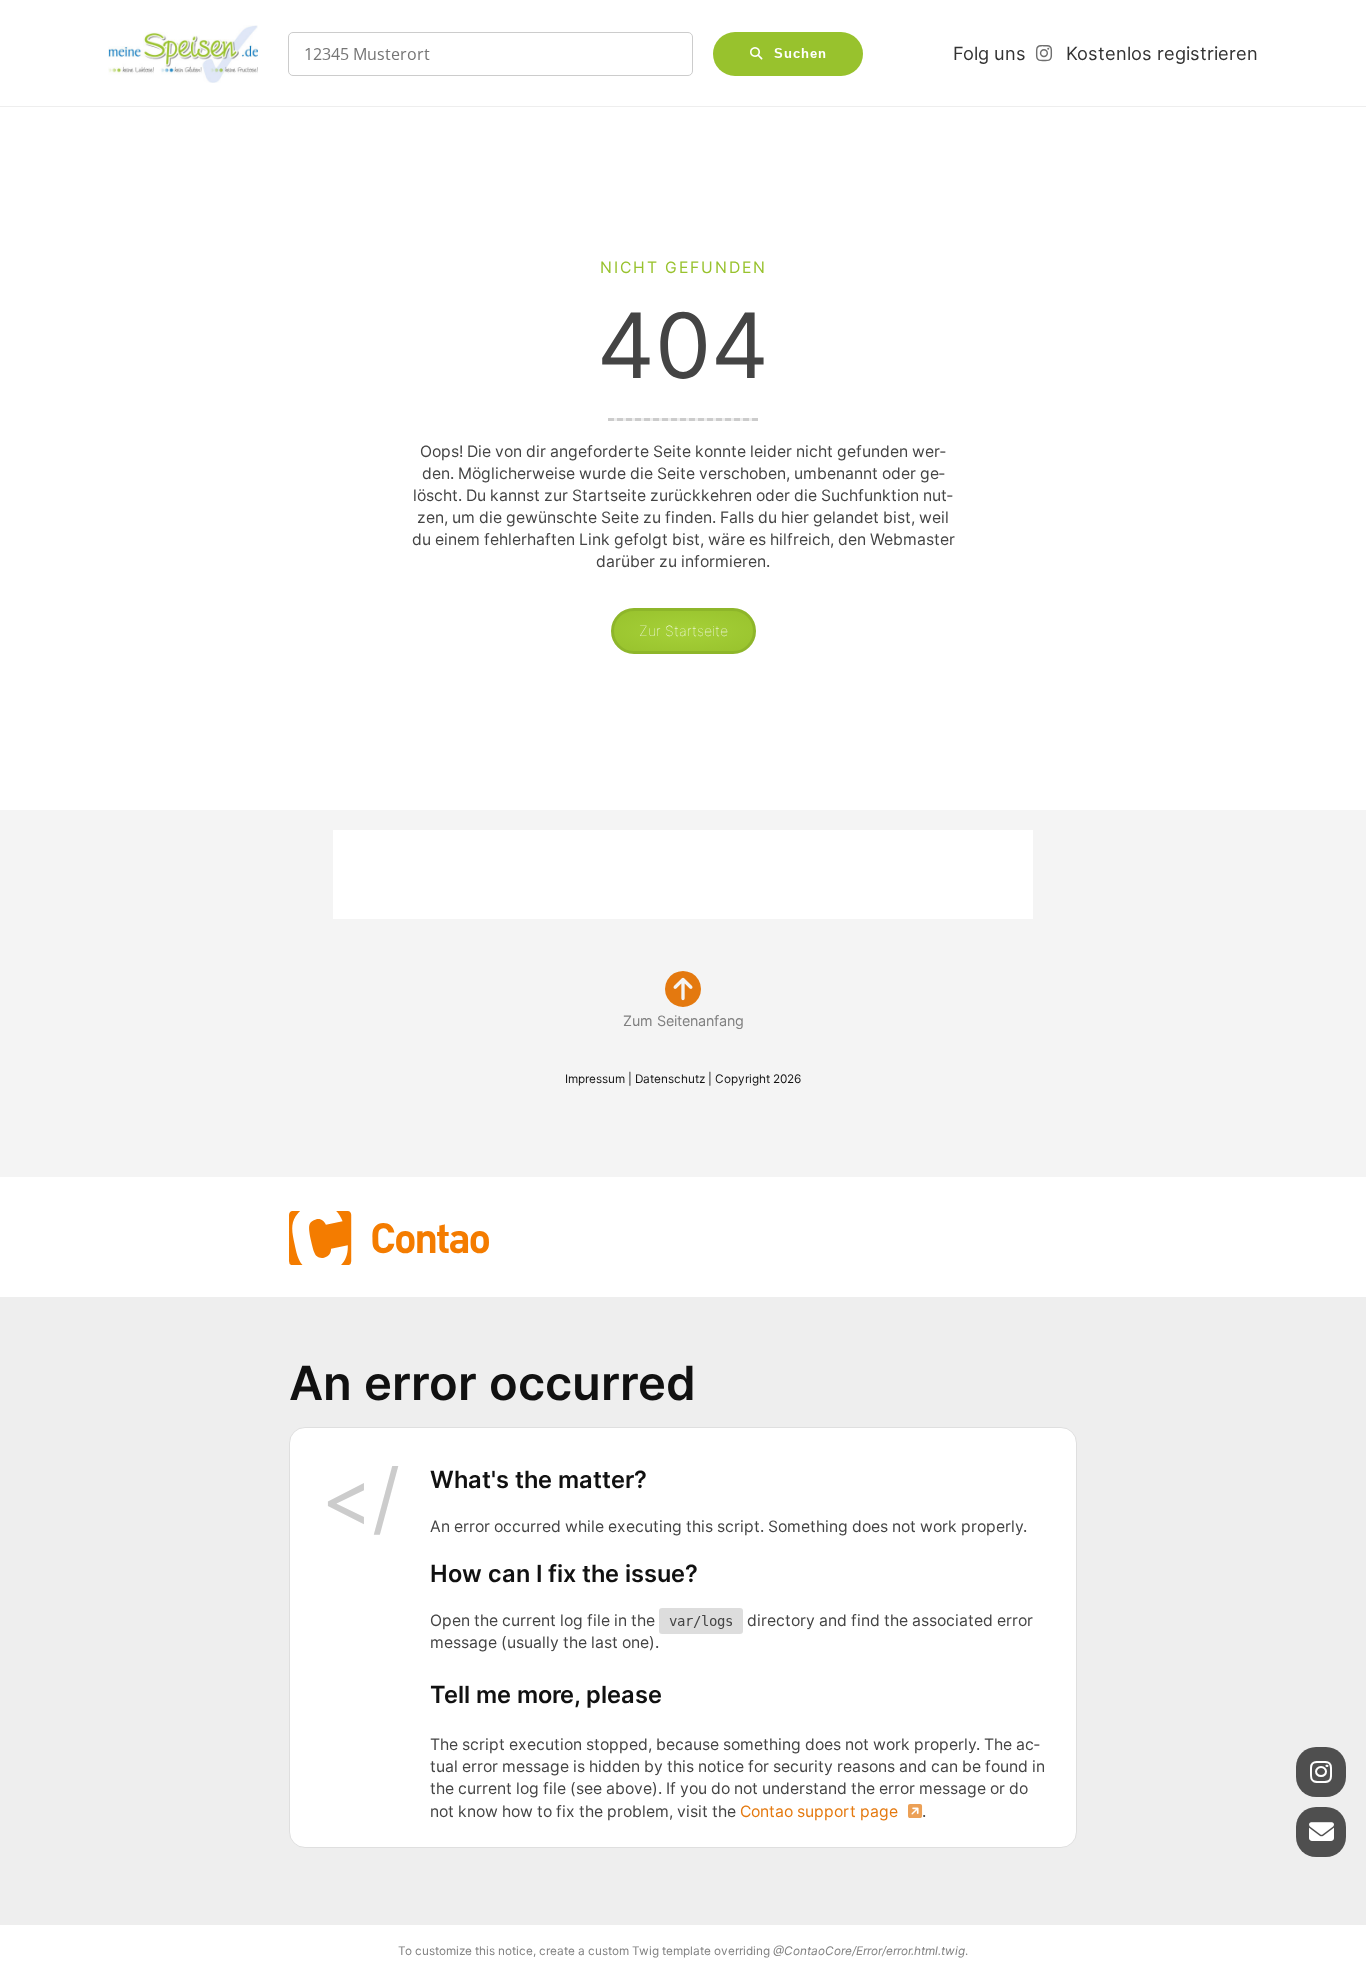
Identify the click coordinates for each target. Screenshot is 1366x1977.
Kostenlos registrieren (1162, 53)
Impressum (595, 1079)
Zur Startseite (683, 630)
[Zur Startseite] (183, 54)
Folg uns (989, 53)
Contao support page (819, 1811)
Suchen (800, 54)
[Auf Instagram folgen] (1321, 1772)
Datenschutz (670, 1079)
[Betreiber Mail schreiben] (1321, 1832)
